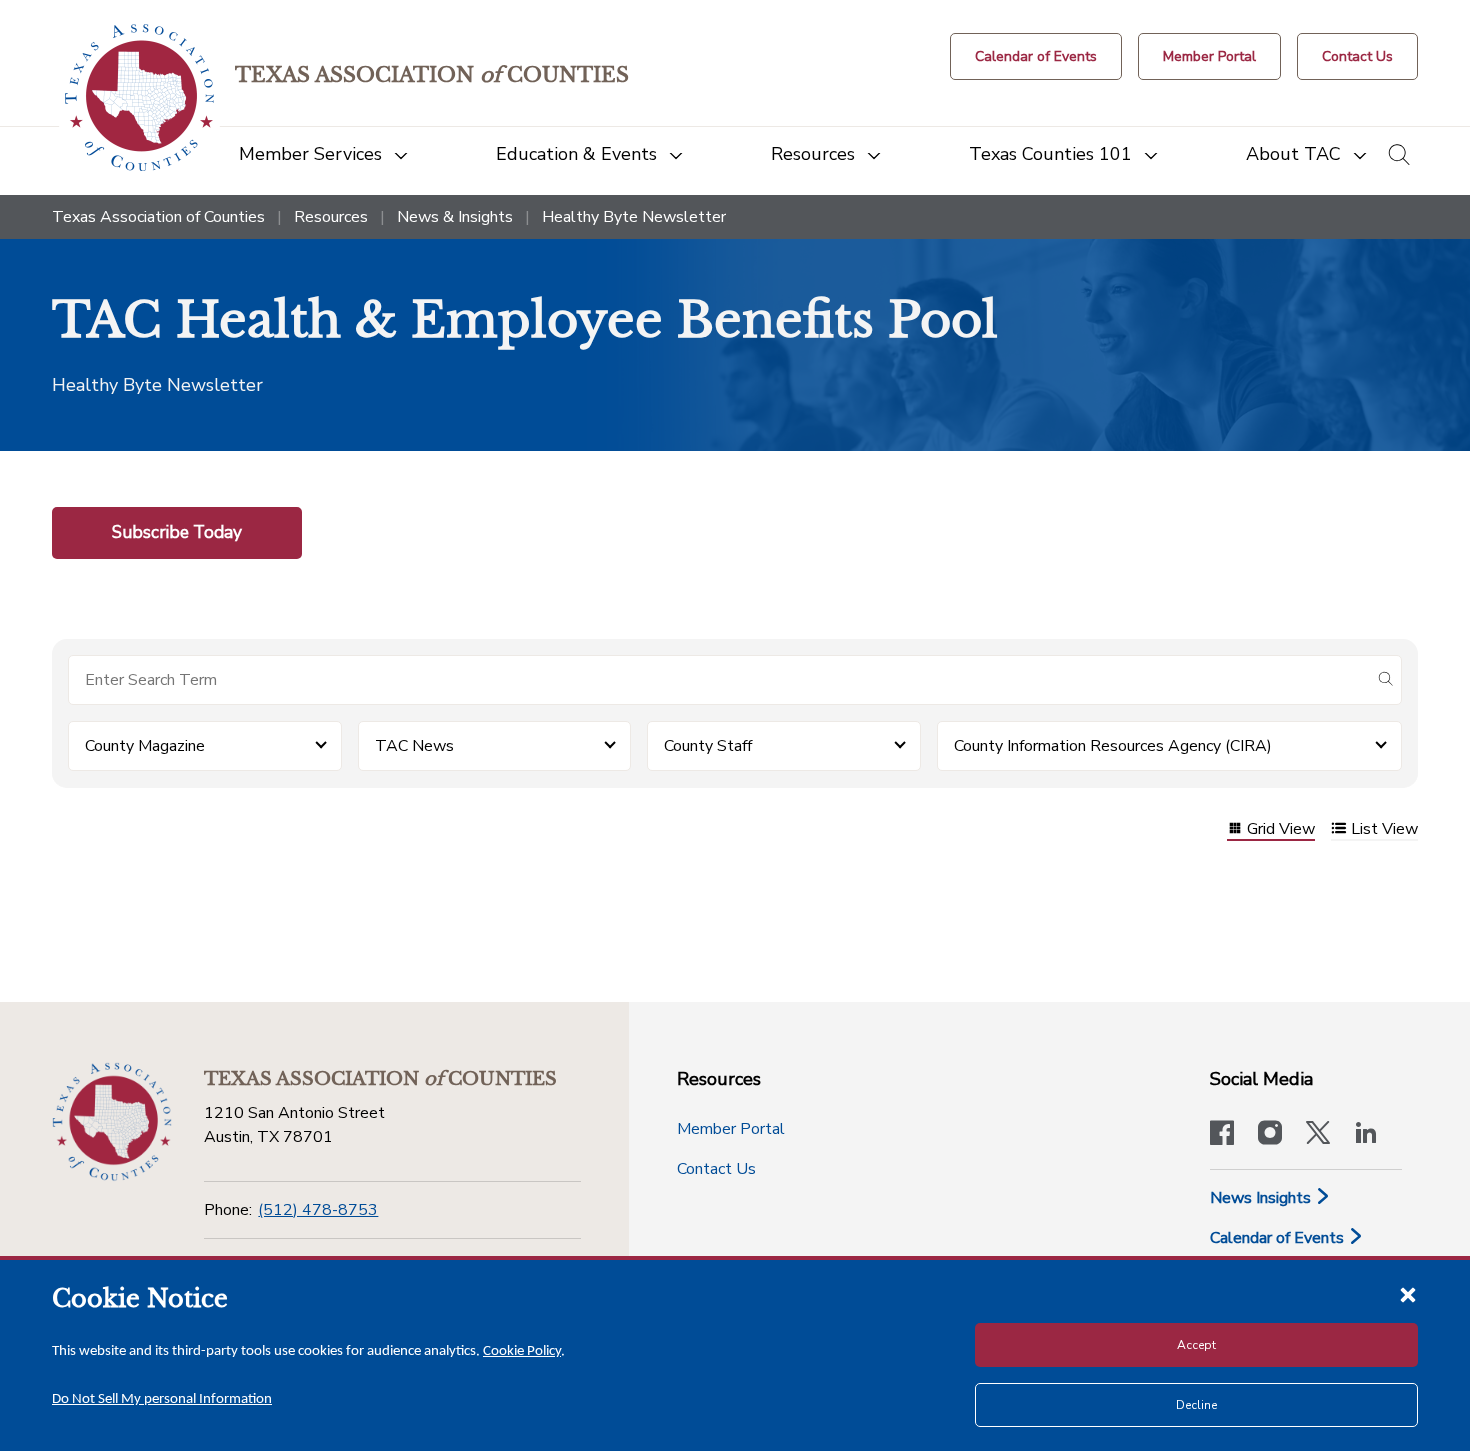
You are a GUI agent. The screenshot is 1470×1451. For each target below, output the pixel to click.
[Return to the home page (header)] (139, 97)
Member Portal (731, 1129)
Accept (1196, 1345)
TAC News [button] (414, 746)
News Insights (1262, 1198)
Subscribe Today (177, 532)
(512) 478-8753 (318, 1210)
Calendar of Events (1279, 1238)
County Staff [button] (708, 746)
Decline (1196, 1405)
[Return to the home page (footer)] (112, 1122)
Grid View (1281, 830)
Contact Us (716, 1169)
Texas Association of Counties (158, 217)
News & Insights (455, 217)
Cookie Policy (522, 1351)
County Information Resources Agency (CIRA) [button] (1113, 746)
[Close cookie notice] (1408, 1294)
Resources (331, 217)
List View (1384, 830)
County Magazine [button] (145, 746)
